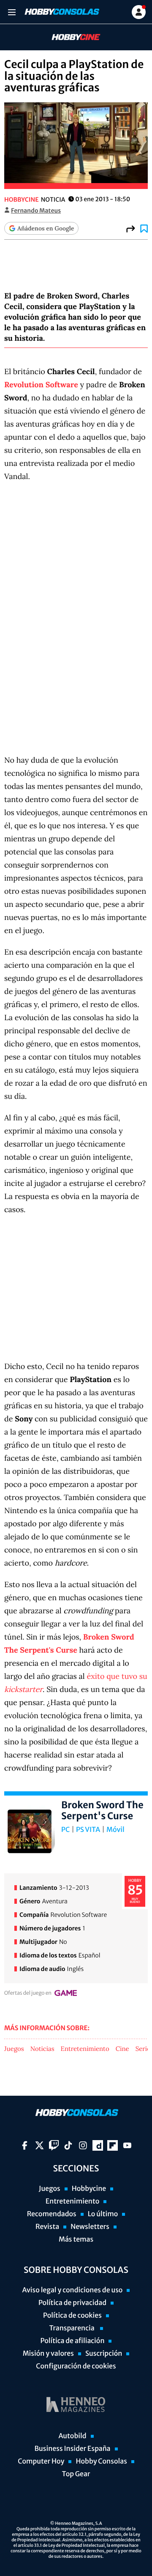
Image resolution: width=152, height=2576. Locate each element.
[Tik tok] (68, 2145)
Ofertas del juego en (28, 1993)
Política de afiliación (73, 2341)
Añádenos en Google (46, 228)
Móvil (115, 1830)
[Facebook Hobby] (25, 2145)
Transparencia (72, 2328)
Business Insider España (72, 2449)
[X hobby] (39, 2145)
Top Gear (76, 2474)
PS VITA (88, 1830)
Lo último (103, 2214)
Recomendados (52, 2214)
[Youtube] (127, 2145)
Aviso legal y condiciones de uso (73, 2290)
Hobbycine (70, 37)
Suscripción (104, 2354)
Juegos (14, 2049)
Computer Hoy (41, 2461)
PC (65, 1830)
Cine (122, 2049)
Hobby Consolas (101, 2461)
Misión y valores (48, 2354)
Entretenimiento (85, 2049)
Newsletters (90, 2227)
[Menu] (12, 12)
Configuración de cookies (76, 2366)
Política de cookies (72, 2316)
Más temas (76, 2239)
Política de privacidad (72, 2303)
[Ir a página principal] (61, 12)
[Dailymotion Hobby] (98, 2145)
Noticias (42, 2049)
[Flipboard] (113, 2145)
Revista (47, 2227)
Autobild (72, 2436)
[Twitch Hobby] (54, 2145)
